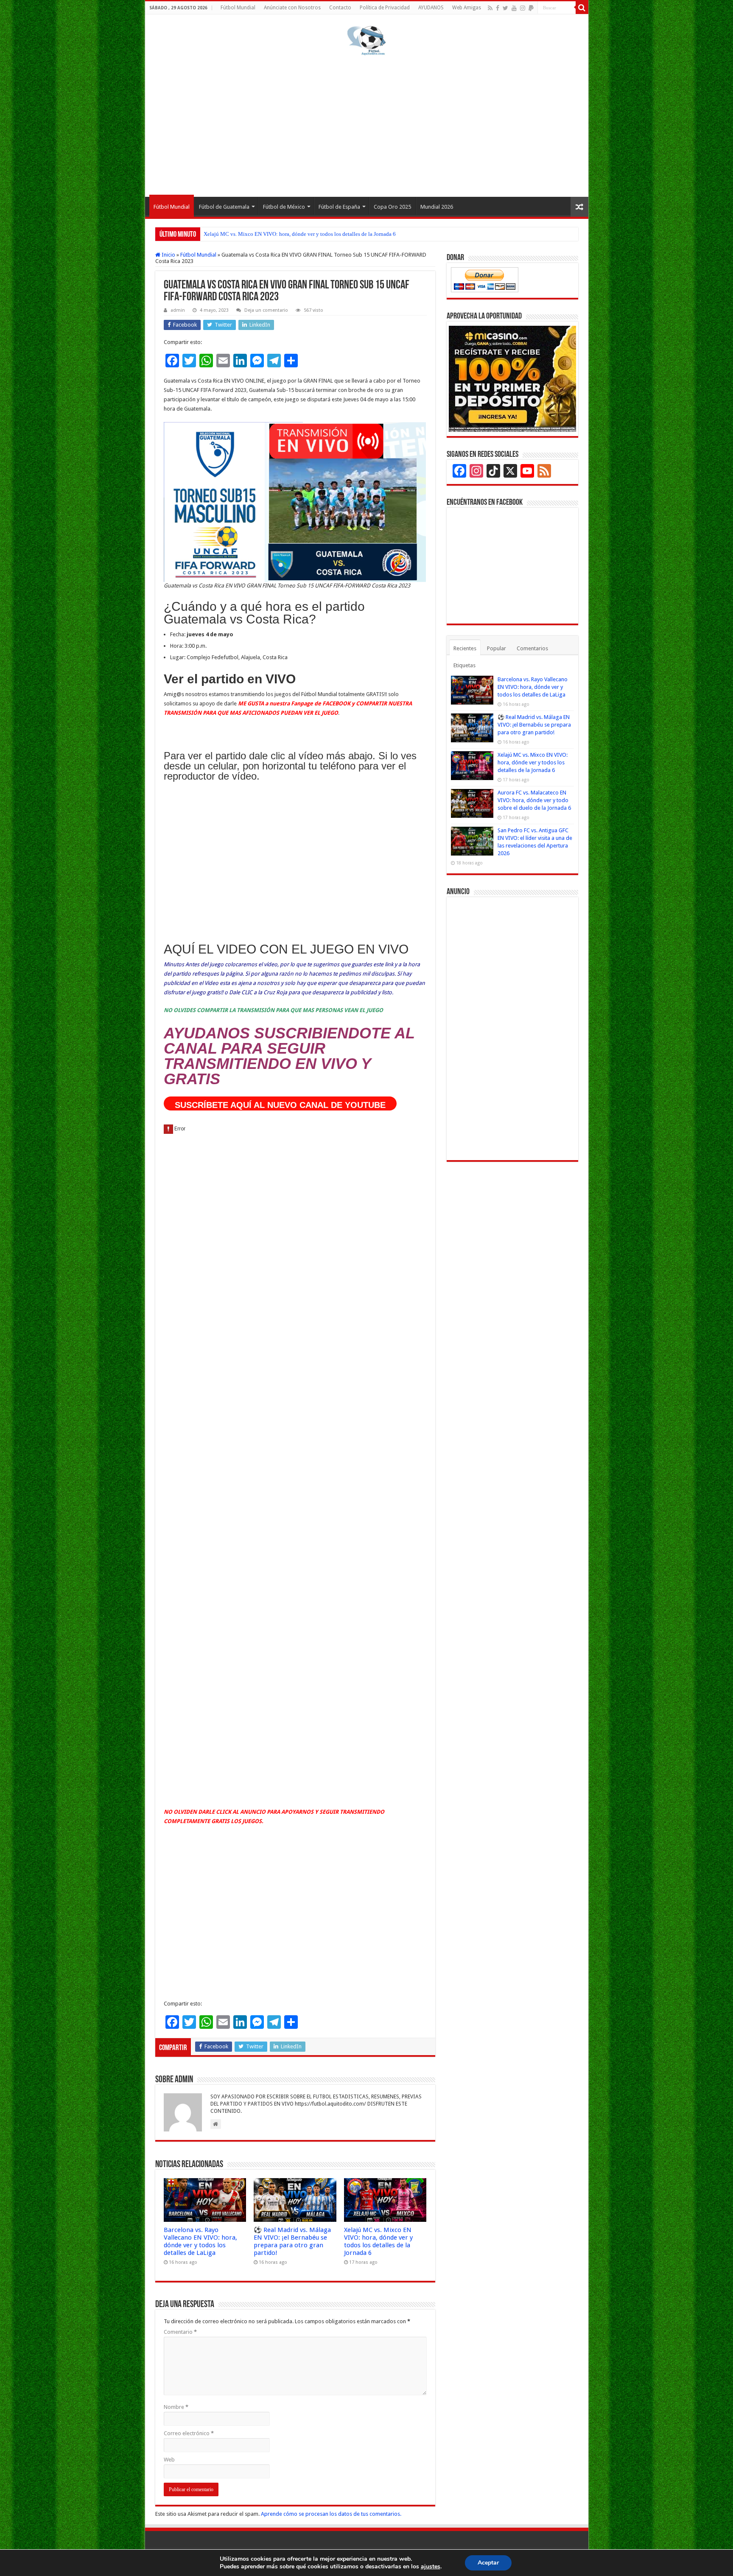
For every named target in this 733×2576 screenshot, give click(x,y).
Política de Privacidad (385, 8)
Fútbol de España (339, 207)
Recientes (465, 648)
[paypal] (531, 8)
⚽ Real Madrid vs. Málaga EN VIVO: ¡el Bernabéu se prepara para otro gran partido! (292, 2241)
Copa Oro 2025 (392, 207)
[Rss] (490, 8)
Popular (497, 648)
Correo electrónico (189, 2433)
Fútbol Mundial (238, 8)
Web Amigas (467, 8)
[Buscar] (582, 8)
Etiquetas (464, 665)
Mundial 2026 (437, 207)
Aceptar (488, 2563)
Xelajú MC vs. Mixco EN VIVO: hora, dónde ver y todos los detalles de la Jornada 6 (300, 234)
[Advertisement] (367, 125)
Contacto (340, 8)
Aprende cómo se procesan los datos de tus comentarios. (331, 2514)
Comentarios (532, 648)
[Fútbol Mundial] (366, 40)
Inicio (168, 255)
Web (169, 2460)
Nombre (176, 2407)
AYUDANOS (431, 8)
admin (178, 310)
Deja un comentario (266, 310)
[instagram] (523, 8)
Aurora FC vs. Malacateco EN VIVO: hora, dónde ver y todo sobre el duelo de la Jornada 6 (534, 800)
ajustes (431, 2567)
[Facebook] (498, 8)
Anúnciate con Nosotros (292, 8)
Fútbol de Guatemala (224, 207)
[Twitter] (505, 8)
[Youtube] (514, 8)
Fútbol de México (284, 207)
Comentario (180, 2332)
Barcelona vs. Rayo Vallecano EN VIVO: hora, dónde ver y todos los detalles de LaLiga (200, 2241)
